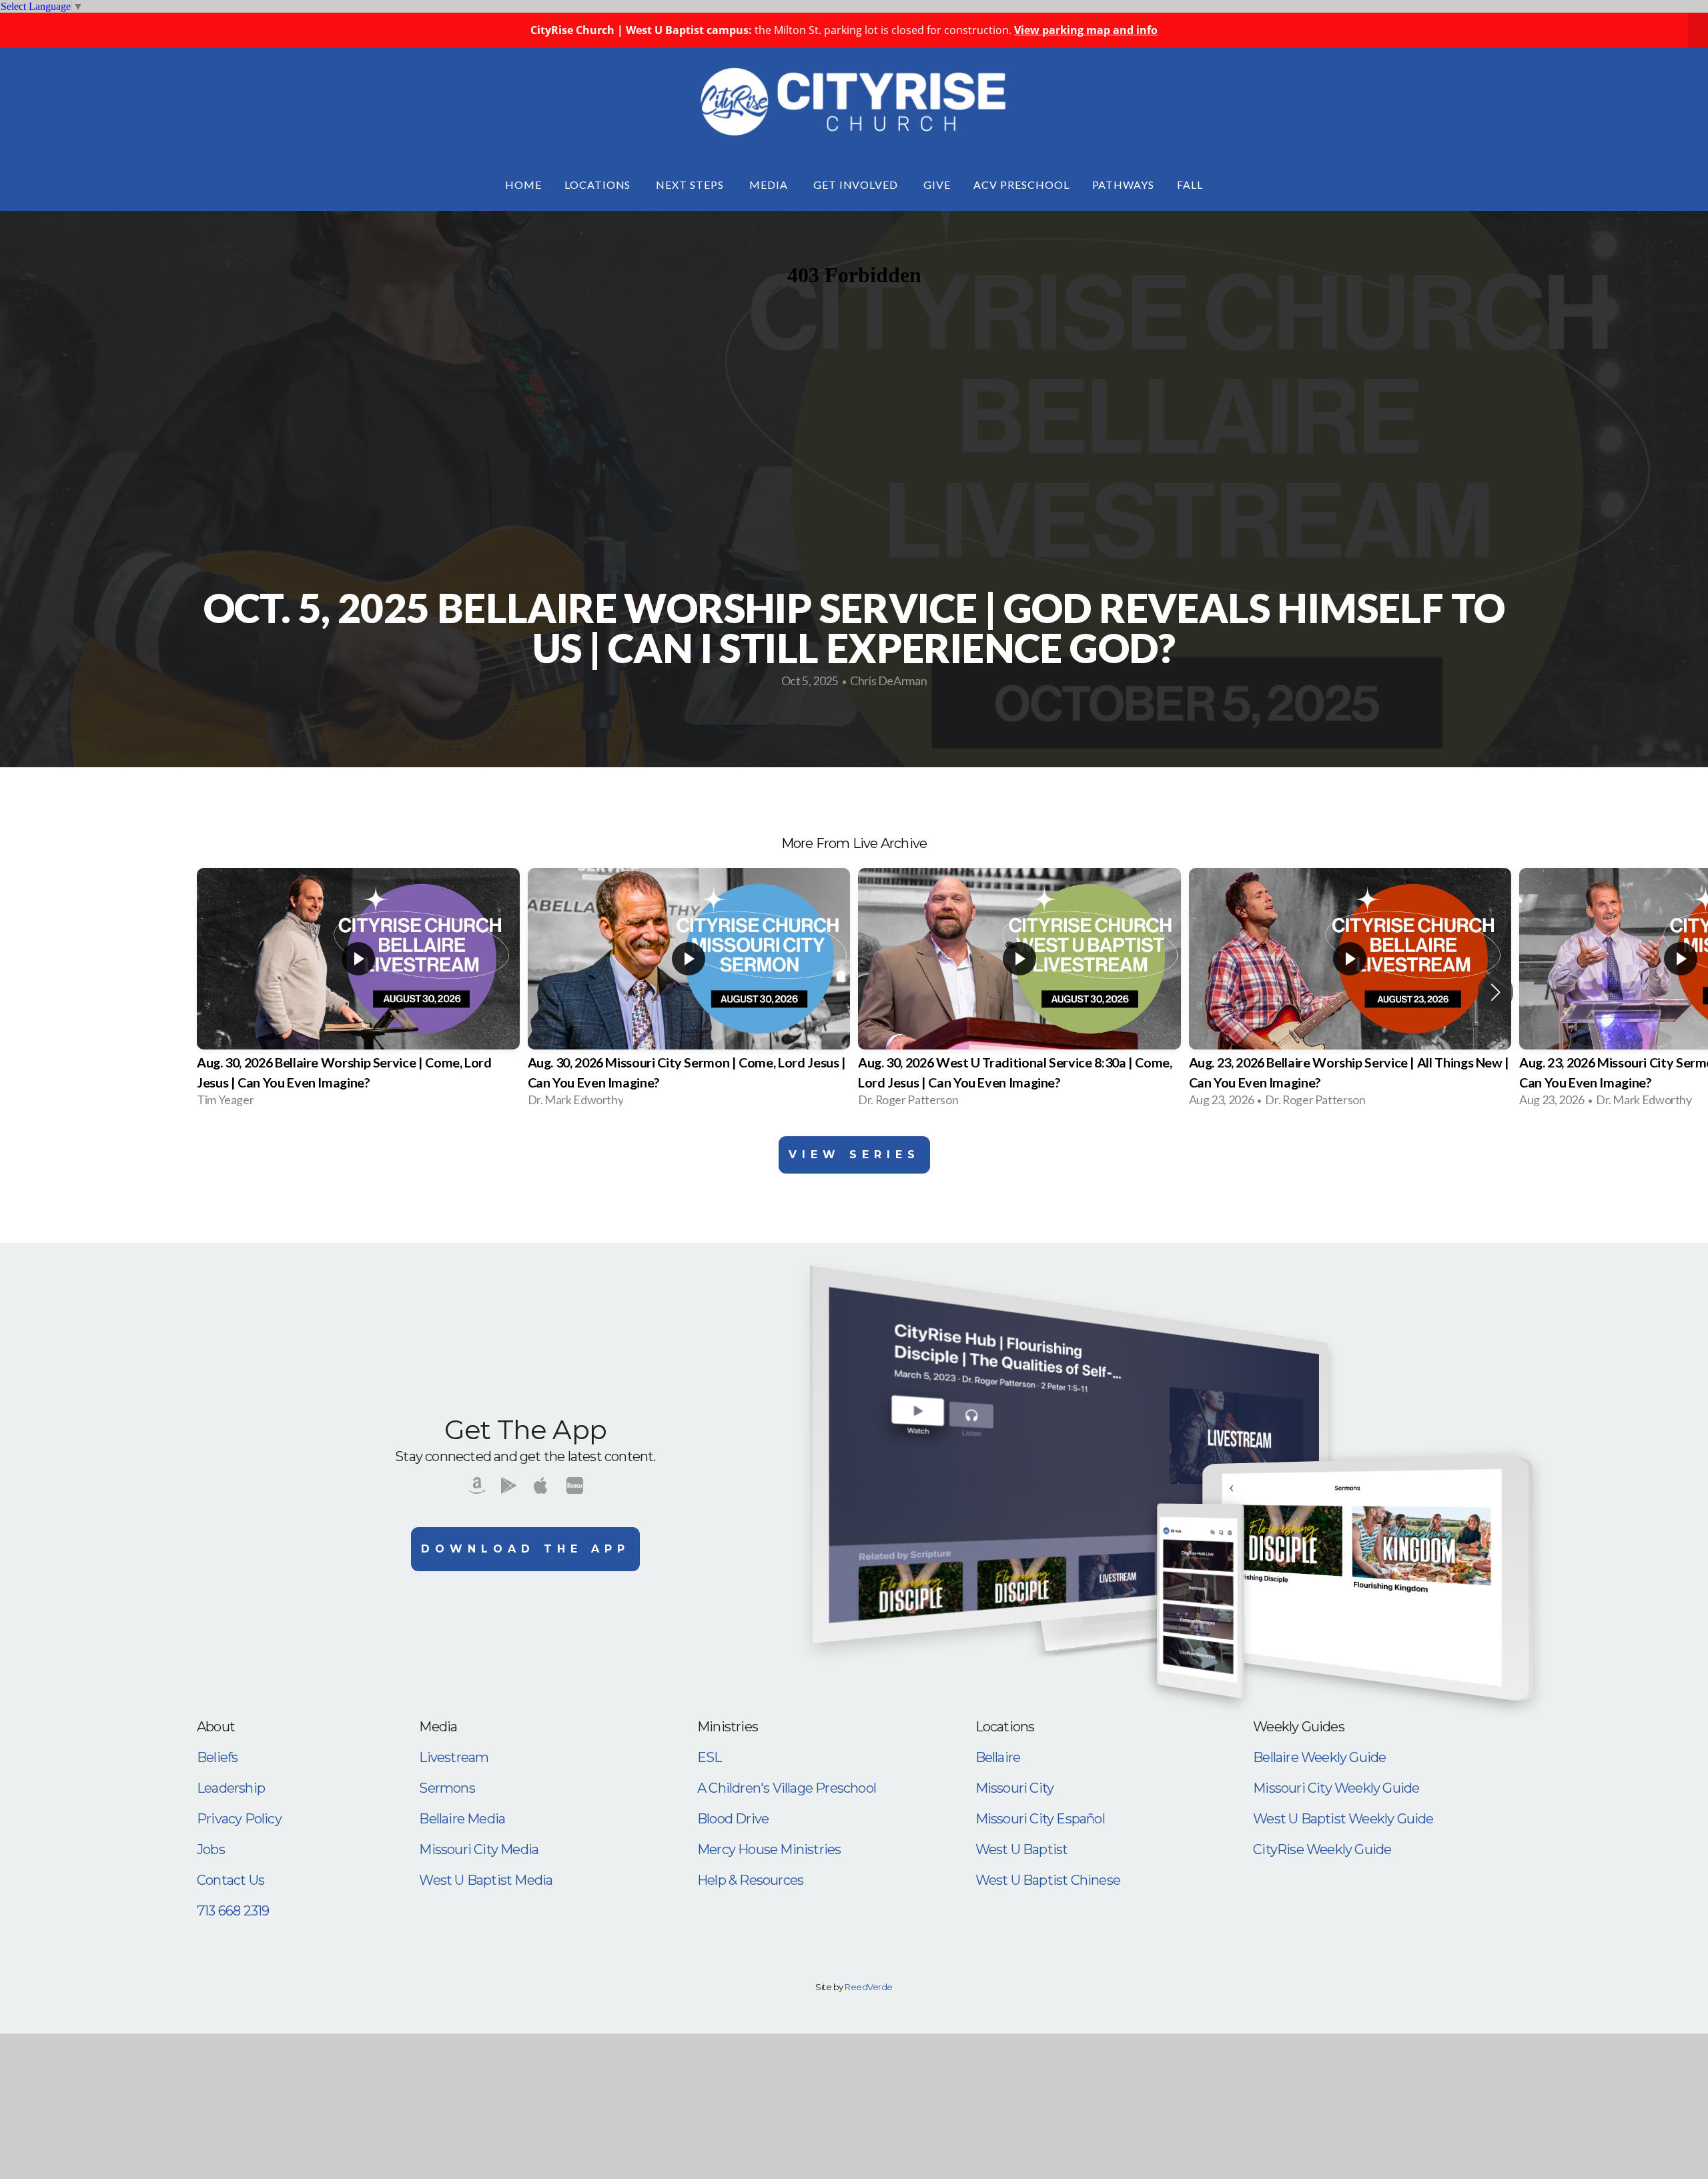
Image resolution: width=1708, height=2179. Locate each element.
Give (937, 184)
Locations (599, 184)
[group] (358, 992)
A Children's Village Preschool (787, 1788)
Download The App (525, 1549)
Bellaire (998, 1757)
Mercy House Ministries (769, 1849)
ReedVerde (868, 1987)
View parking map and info (1086, 30)
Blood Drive (733, 1819)
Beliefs (217, 1757)
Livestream (454, 1757)
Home (523, 184)
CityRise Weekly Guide (1322, 1849)
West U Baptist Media (486, 1880)
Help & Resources (750, 1880)
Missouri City (1015, 1788)
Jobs (211, 1849)
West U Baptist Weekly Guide (1343, 1819)
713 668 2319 (233, 1911)
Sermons (447, 1788)
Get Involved (857, 184)
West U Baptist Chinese (1048, 1880)
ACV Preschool (1021, 184)
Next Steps (691, 184)
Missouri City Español (1040, 1819)
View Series (854, 1155)
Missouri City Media (479, 1849)
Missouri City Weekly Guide (1336, 1788)
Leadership (231, 1788)
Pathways (1124, 184)
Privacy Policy (239, 1819)
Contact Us (231, 1880)
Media (770, 184)
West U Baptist (1022, 1849)
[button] (1496, 992)
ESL (710, 1757)
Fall (1190, 184)
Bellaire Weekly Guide (1319, 1757)
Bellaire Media (462, 1819)
